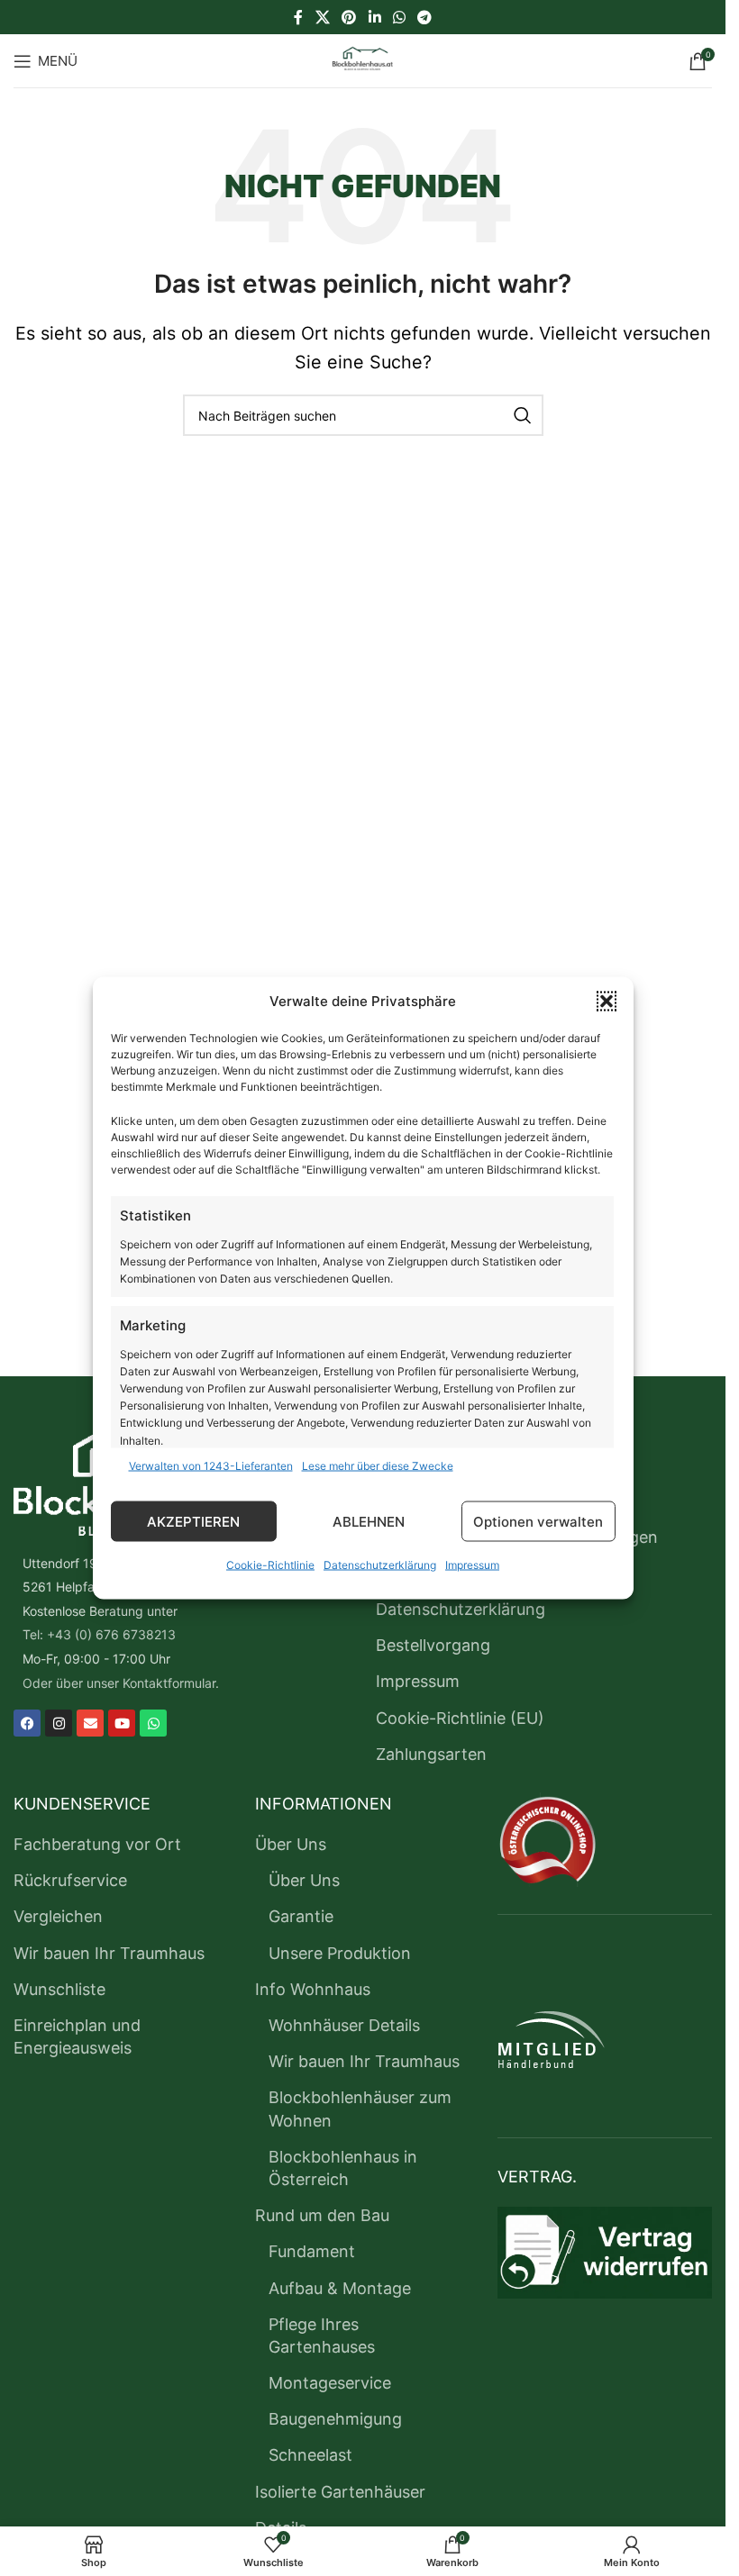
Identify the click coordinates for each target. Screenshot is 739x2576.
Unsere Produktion (340, 1953)
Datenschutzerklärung (380, 1565)
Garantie (301, 1916)
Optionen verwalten (538, 1521)
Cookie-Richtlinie (270, 1565)
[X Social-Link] (322, 17)
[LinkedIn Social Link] (374, 17)
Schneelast (310, 2455)
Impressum (472, 1565)
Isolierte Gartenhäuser (340, 2492)
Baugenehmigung (335, 2419)
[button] (607, 1002)
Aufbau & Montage (340, 2288)
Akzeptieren (193, 1521)
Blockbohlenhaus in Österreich (343, 2168)
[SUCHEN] (523, 415)
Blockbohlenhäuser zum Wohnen (360, 2109)
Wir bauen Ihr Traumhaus (109, 1953)
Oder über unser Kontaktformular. (121, 1683)
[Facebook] (27, 1723)
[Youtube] (122, 1723)
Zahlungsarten (431, 1754)
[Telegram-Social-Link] (424, 17)
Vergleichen (58, 1916)
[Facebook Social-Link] (298, 17)
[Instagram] (59, 1723)
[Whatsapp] (153, 1723)
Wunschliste (59, 1989)
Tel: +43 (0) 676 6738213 (99, 1634)
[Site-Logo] (363, 59)
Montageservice (330, 2383)
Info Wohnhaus (313, 1989)
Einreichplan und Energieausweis (77, 2036)
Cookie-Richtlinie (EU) (460, 1718)
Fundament (312, 2251)
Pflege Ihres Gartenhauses (322, 2336)
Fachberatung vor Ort (97, 1844)
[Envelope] (90, 1723)
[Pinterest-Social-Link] (349, 17)
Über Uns (291, 1844)
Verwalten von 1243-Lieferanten (211, 1466)
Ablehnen (369, 1521)
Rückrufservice (70, 1880)
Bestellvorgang (433, 1645)
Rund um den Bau (322, 2215)
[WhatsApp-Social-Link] (399, 17)
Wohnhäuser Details (344, 2025)
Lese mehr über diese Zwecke (378, 1466)
